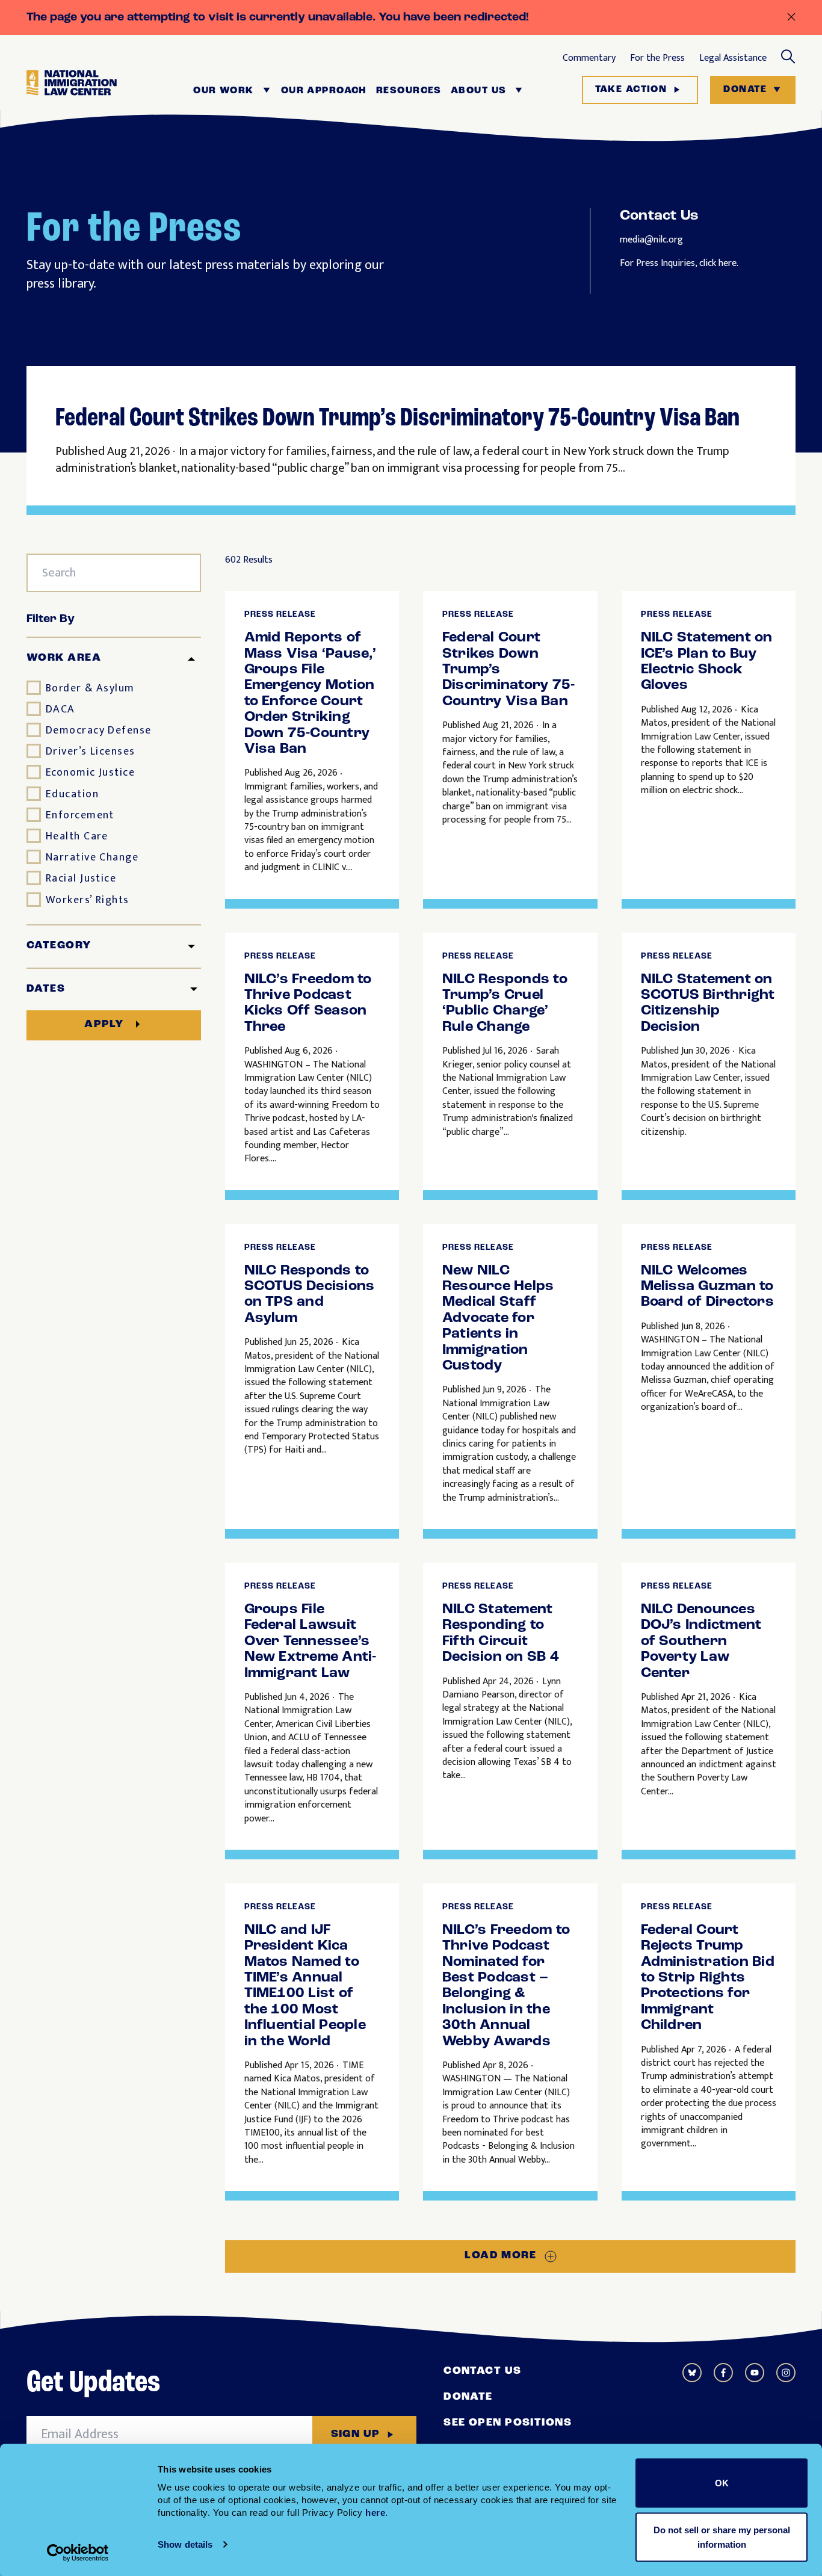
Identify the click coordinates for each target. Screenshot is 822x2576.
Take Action (631, 90)
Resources (409, 91)
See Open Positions (508, 2423)
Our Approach (324, 91)
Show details (185, 2544)
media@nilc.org (651, 240)
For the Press (657, 58)
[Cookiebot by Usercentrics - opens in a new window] (78, 2553)
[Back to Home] (72, 90)
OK (722, 2483)
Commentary (589, 58)
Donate (745, 90)
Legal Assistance (733, 58)
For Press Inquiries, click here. (679, 263)
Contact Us (482, 2371)
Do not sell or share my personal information (722, 2537)
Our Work (224, 91)
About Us (479, 91)
